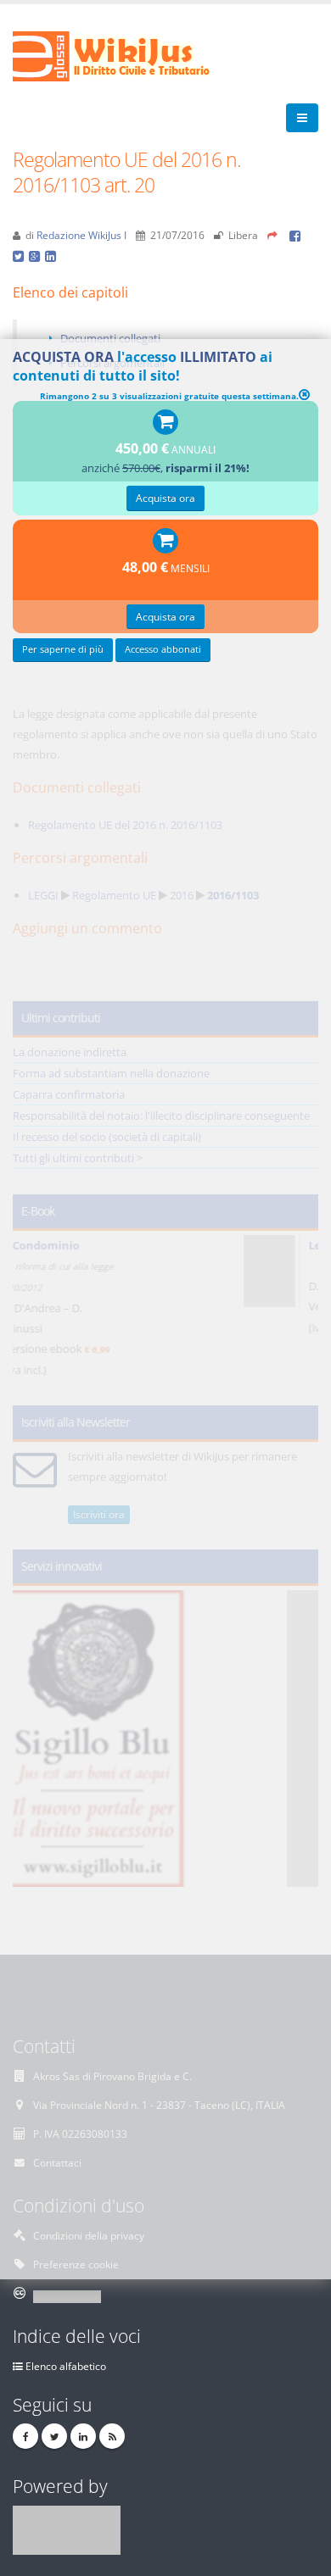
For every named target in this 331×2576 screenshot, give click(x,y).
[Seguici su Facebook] (25, 2436)
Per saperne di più (63, 649)
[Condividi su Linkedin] (52, 255)
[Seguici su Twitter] (54, 2436)
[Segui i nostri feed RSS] (112, 2436)
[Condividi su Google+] (37, 255)
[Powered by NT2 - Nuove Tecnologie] (67, 2529)
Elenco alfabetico (66, 2366)
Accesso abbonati (163, 649)
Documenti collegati (110, 338)
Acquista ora (165, 498)
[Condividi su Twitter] (21, 255)
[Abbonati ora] (165, 423)
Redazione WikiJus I (81, 235)
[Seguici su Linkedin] (83, 2436)
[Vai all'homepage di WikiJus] (125, 55)
